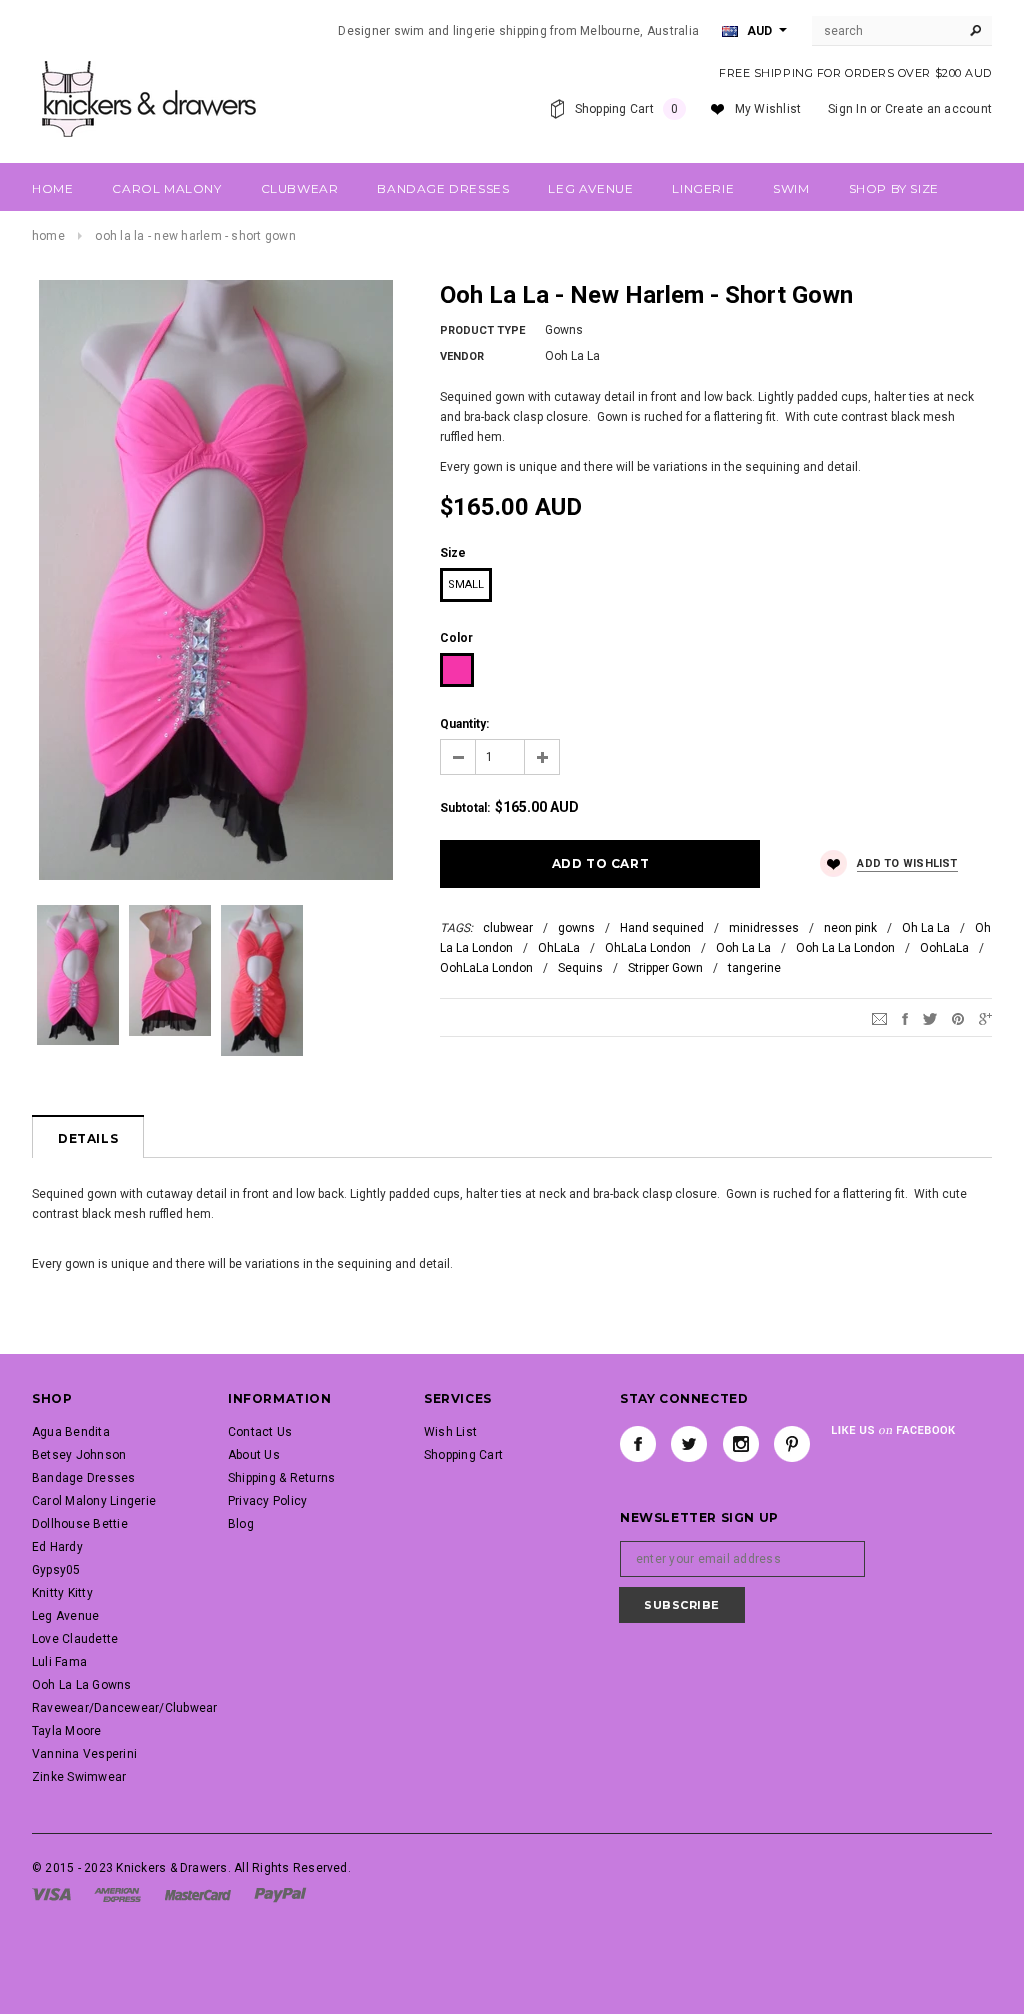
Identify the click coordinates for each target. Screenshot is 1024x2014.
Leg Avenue (65, 1616)
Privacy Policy (267, 1501)
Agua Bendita (71, 1432)
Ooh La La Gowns (82, 1685)
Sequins (580, 968)
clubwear (508, 928)
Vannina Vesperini (84, 1754)
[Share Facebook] (905, 1018)
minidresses (764, 928)
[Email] (879, 1018)
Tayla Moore (67, 1731)
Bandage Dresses (84, 1478)
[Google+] (985, 1018)
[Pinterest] (958, 1018)
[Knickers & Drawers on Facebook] (638, 1444)
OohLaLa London (486, 968)
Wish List (450, 1432)
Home (48, 236)
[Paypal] (280, 1894)
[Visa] (51, 1894)
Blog (241, 1524)
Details (88, 1138)
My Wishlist (768, 109)
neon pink (850, 928)
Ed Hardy (57, 1547)
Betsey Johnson (79, 1455)
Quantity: (464, 724)
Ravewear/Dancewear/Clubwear (124, 1708)
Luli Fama (59, 1662)
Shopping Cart (463, 1455)
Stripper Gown (665, 968)
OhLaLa (559, 948)
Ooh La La (743, 948)
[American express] (117, 1894)
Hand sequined (662, 928)
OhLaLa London (648, 948)
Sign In (847, 109)
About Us (254, 1455)
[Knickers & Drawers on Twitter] (689, 1444)
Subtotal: (465, 808)
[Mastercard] (198, 1894)
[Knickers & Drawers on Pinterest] (792, 1444)
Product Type (482, 330)
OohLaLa (944, 948)
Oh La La (926, 928)
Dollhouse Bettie (80, 1524)
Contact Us (260, 1432)
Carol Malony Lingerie (94, 1501)
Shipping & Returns (281, 1478)
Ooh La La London (845, 948)
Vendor (462, 356)
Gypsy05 (56, 1570)
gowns (576, 928)
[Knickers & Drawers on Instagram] (741, 1444)
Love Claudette (75, 1639)
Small (466, 584)
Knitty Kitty (62, 1593)
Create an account (938, 109)
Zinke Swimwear (79, 1777)
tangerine (754, 968)
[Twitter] (930, 1018)
